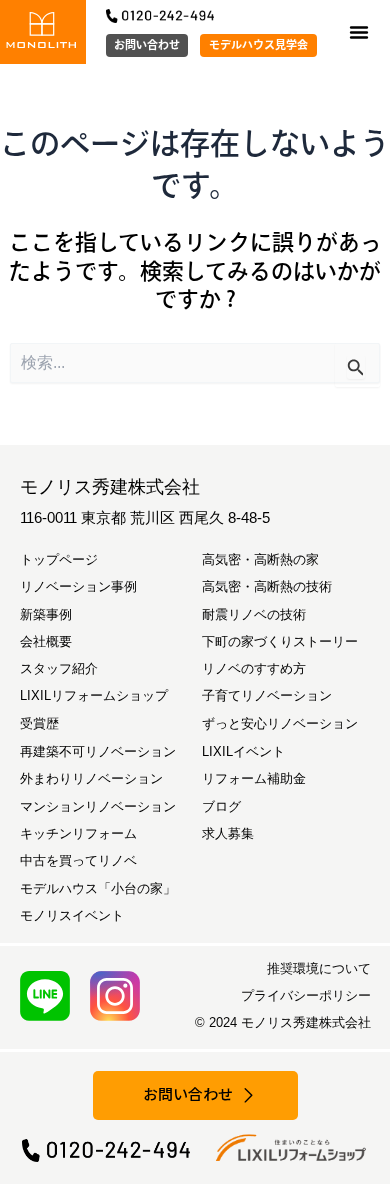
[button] (359, 32)
